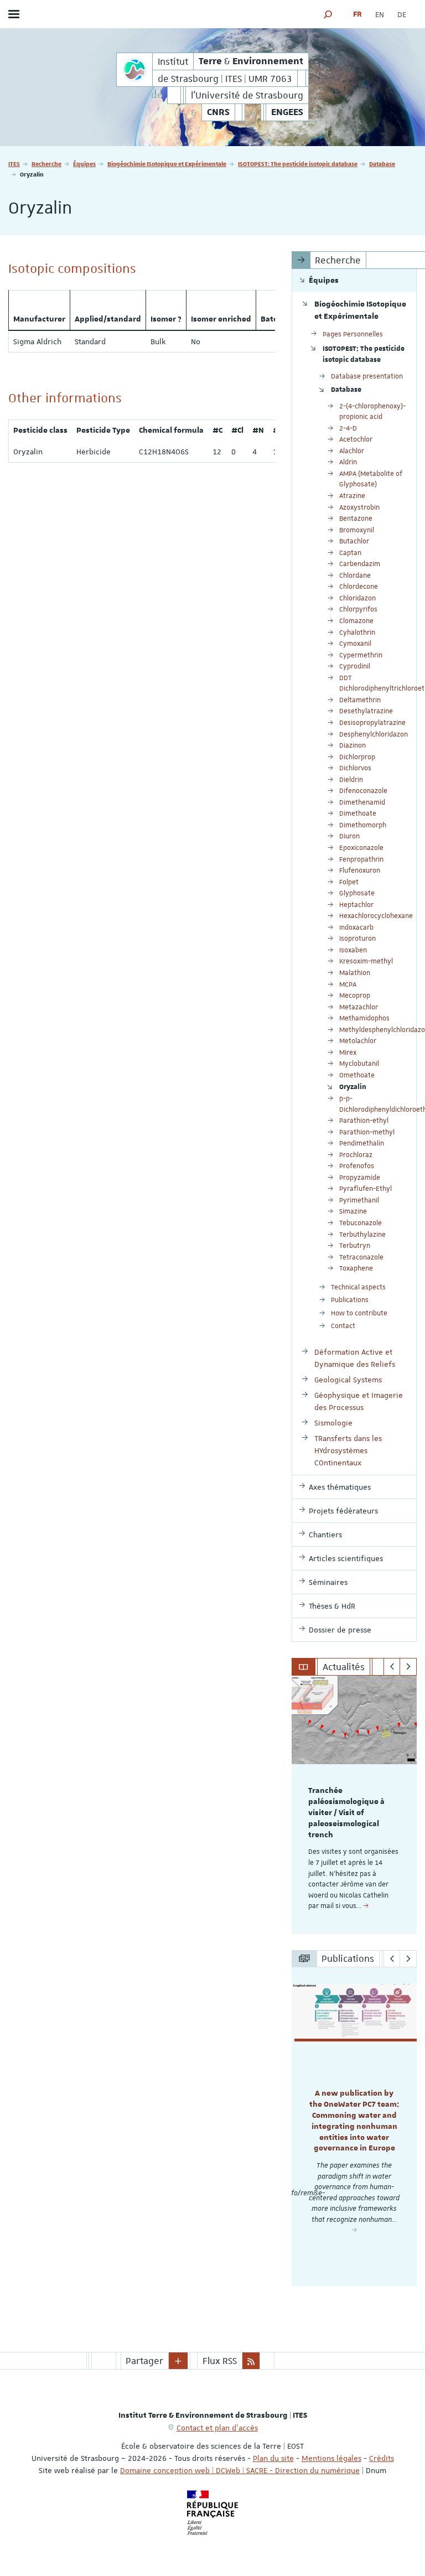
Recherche (46, 164)
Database (382, 164)
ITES (14, 164)
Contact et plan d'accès (217, 2428)
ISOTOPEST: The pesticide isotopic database (298, 164)
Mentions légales (331, 2458)
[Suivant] (408, 1667)
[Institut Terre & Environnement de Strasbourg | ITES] (134, 70)
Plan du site (273, 2458)
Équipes (84, 164)
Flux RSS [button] (220, 2361)
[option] (354, 1805)
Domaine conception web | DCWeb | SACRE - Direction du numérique (240, 2470)
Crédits (382, 2458)
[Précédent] (392, 1667)
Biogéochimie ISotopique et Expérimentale (167, 164)
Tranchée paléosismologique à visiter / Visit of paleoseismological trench (346, 1813)
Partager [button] (144, 2361)
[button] (328, 14)
